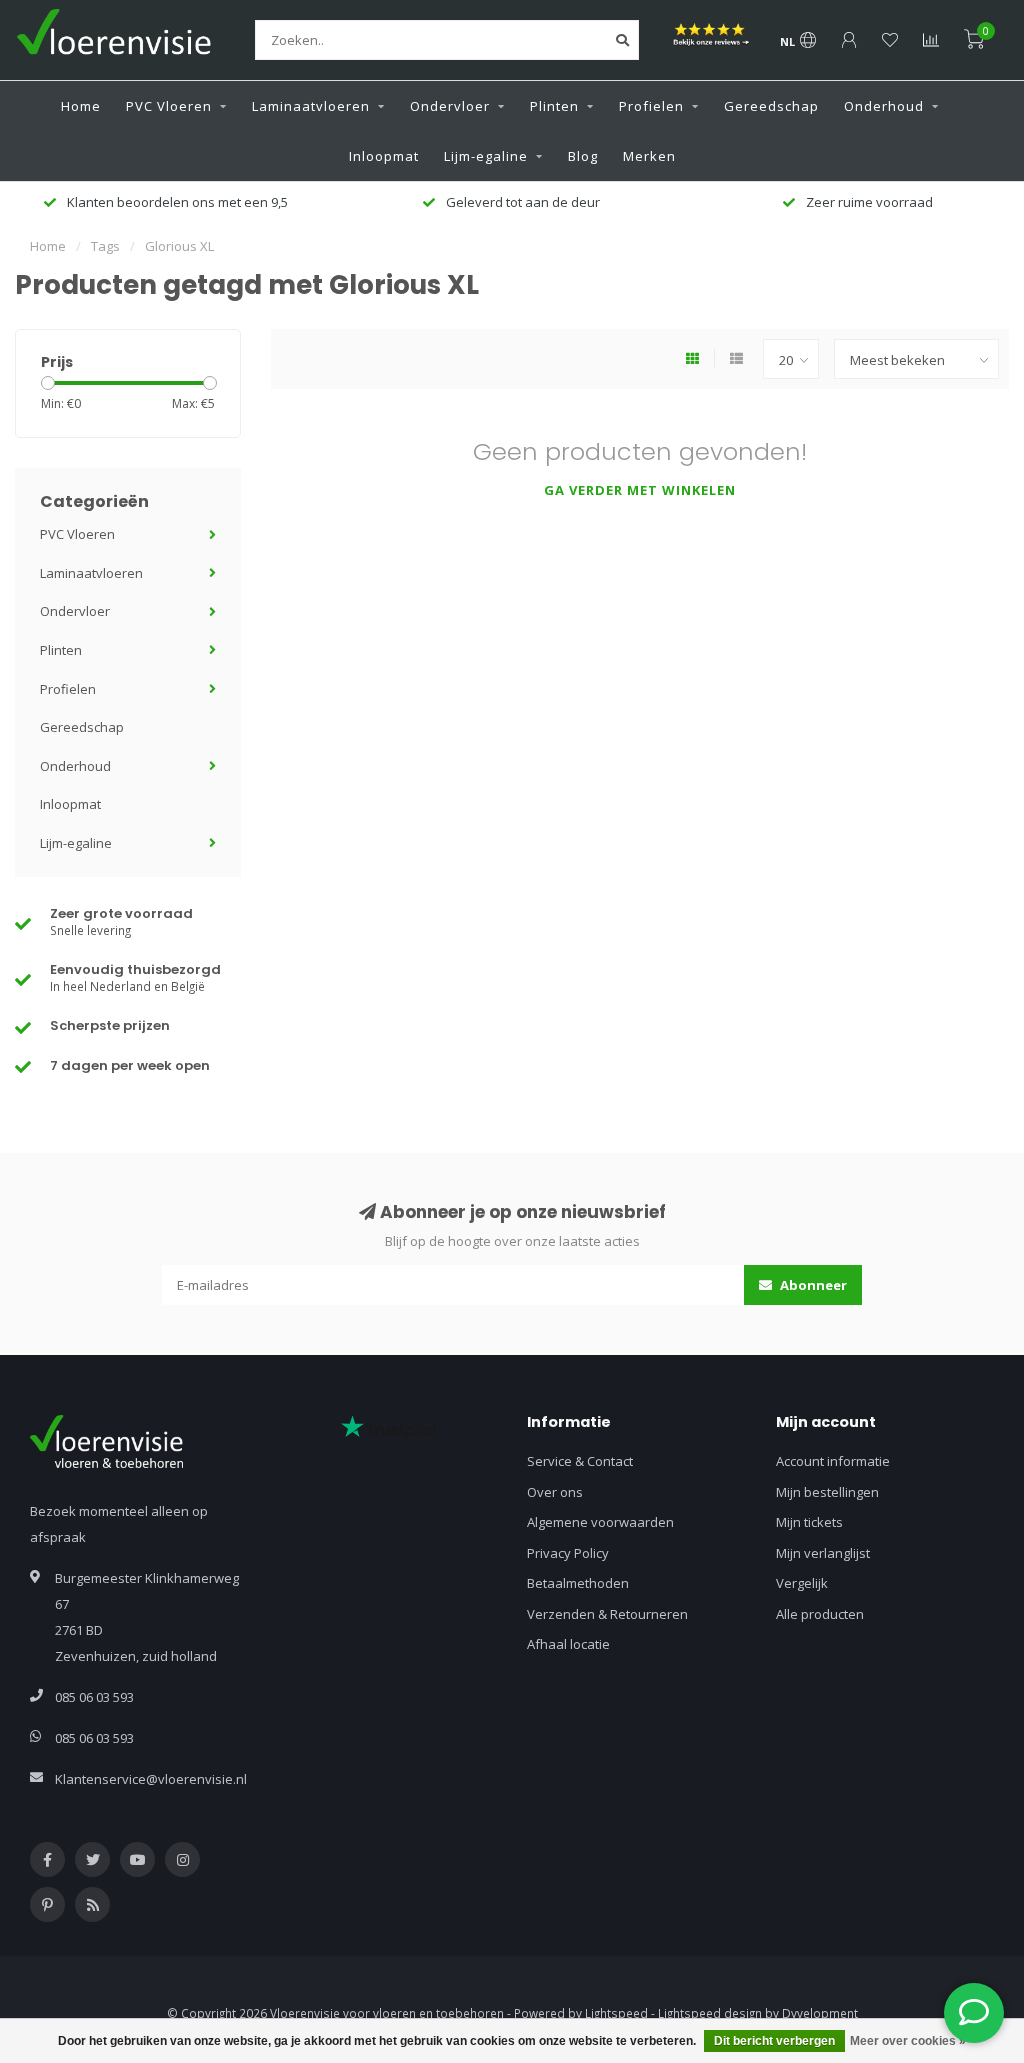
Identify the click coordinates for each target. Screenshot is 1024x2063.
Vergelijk (802, 1583)
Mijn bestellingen (827, 1492)
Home (81, 106)
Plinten (554, 106)
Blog (583, 156)
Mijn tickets (809, 1522)
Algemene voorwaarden (600, 1522)
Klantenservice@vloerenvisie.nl (151, 1779)
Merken (649, 156)
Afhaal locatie (568, 1644)
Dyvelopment (820, 2013)
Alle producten (820, 1614)
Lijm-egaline (486, 156)
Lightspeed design (710, 2013)
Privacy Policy (568, 1553)
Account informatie (833, 1461)
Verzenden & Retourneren (607, 1614)
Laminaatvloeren (311, 106)
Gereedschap (771, 106)
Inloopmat (384, 156)
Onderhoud (884, 106)
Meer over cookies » (908, 2041)
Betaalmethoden (578, 1583)
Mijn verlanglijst (823, 1553)
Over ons (555, 1492)
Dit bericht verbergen (774, 2041)
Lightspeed (616, 2013)
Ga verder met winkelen (640, 490)
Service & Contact (580, 1461)
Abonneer (812, 1285)
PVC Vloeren (169, 106)
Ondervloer (450, 106)
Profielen (651, 106)
